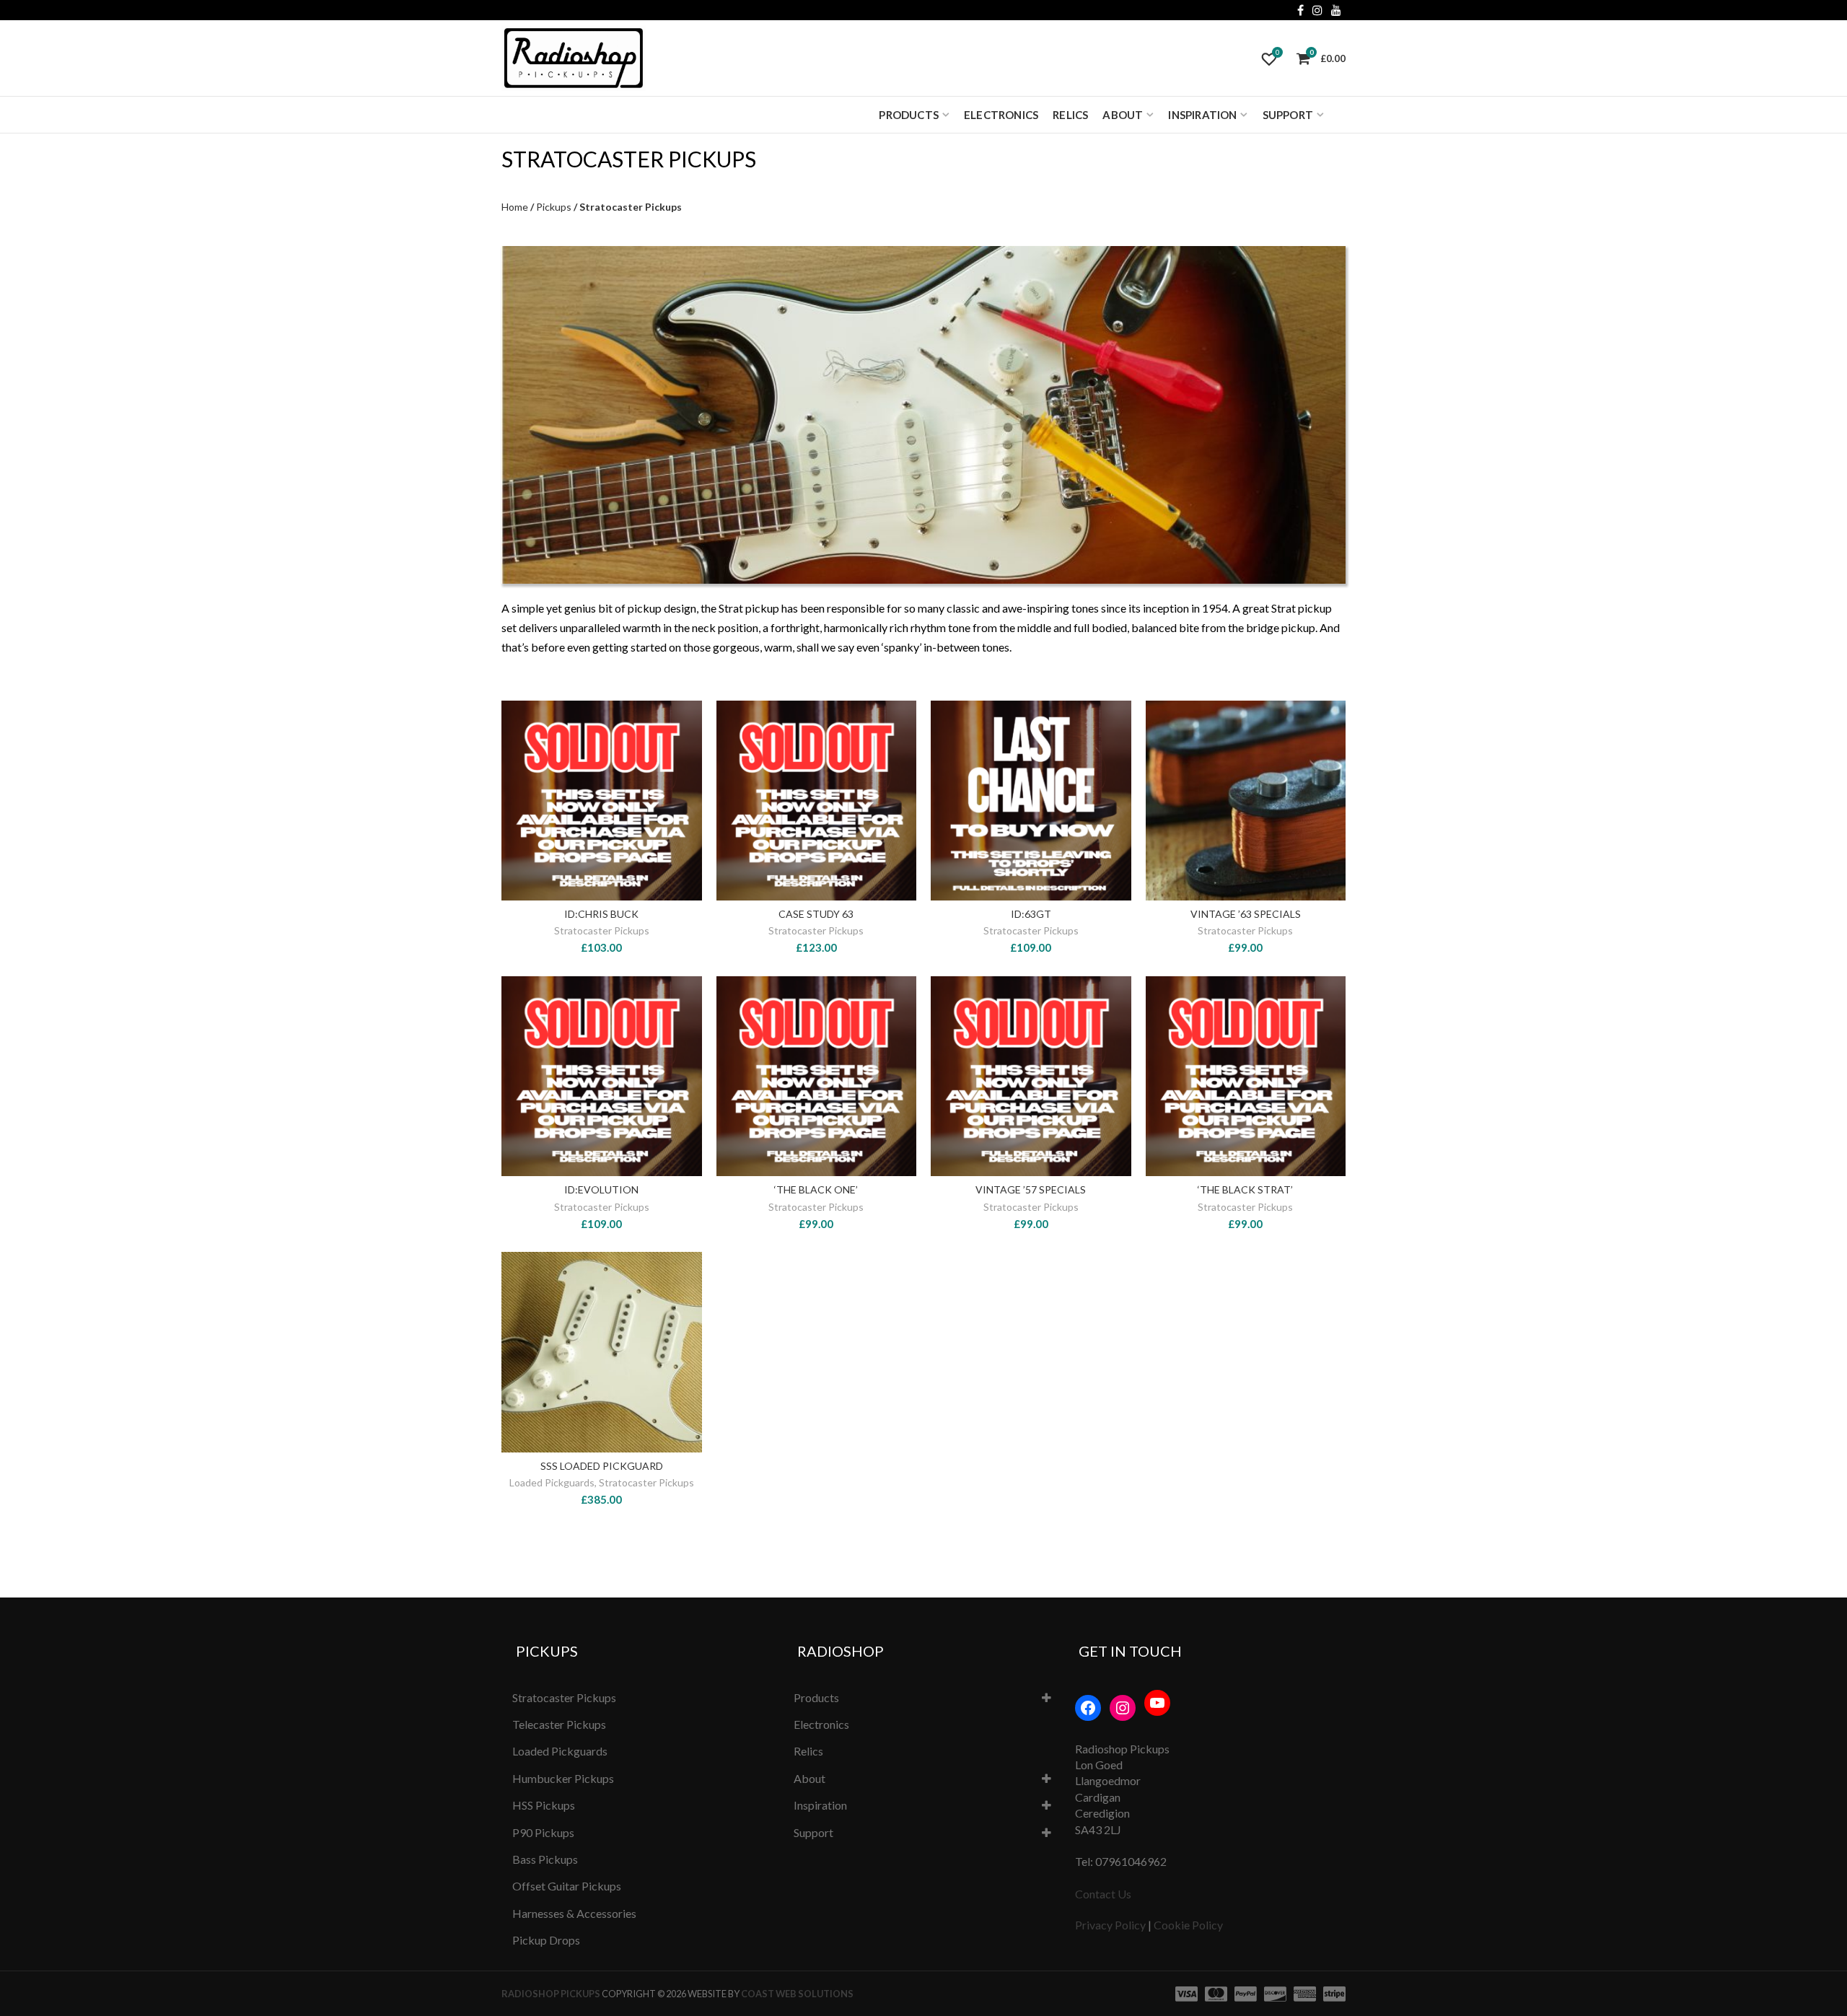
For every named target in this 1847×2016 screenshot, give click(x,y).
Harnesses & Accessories (574, 1913)
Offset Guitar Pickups (567, 1886)
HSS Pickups (544, 1805)
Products (909, 115)
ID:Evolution (601, 1189)
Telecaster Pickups (559, 1724)
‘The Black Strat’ (1245, 1189)
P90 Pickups (543, 1832)
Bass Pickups (545, 1859)
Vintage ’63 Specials (1246, 914)
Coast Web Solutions (797, 1994)
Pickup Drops (546, 1940)
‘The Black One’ (816, 1189)
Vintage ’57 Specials (1031, 1189)
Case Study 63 (816, 914)
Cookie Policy (1188, 1925)
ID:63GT (1031, 914)
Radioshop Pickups (551, 1994)
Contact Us (1103, 1894)
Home (515, 207)
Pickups (554, 207)
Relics (1070, 115)
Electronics (1001, 115)
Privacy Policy (1110, 1925)
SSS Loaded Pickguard (602, 1466)
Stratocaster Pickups (602, 930)
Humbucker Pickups (563, 1778)
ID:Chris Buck (601, 914)
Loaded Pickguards (552, 1482)
